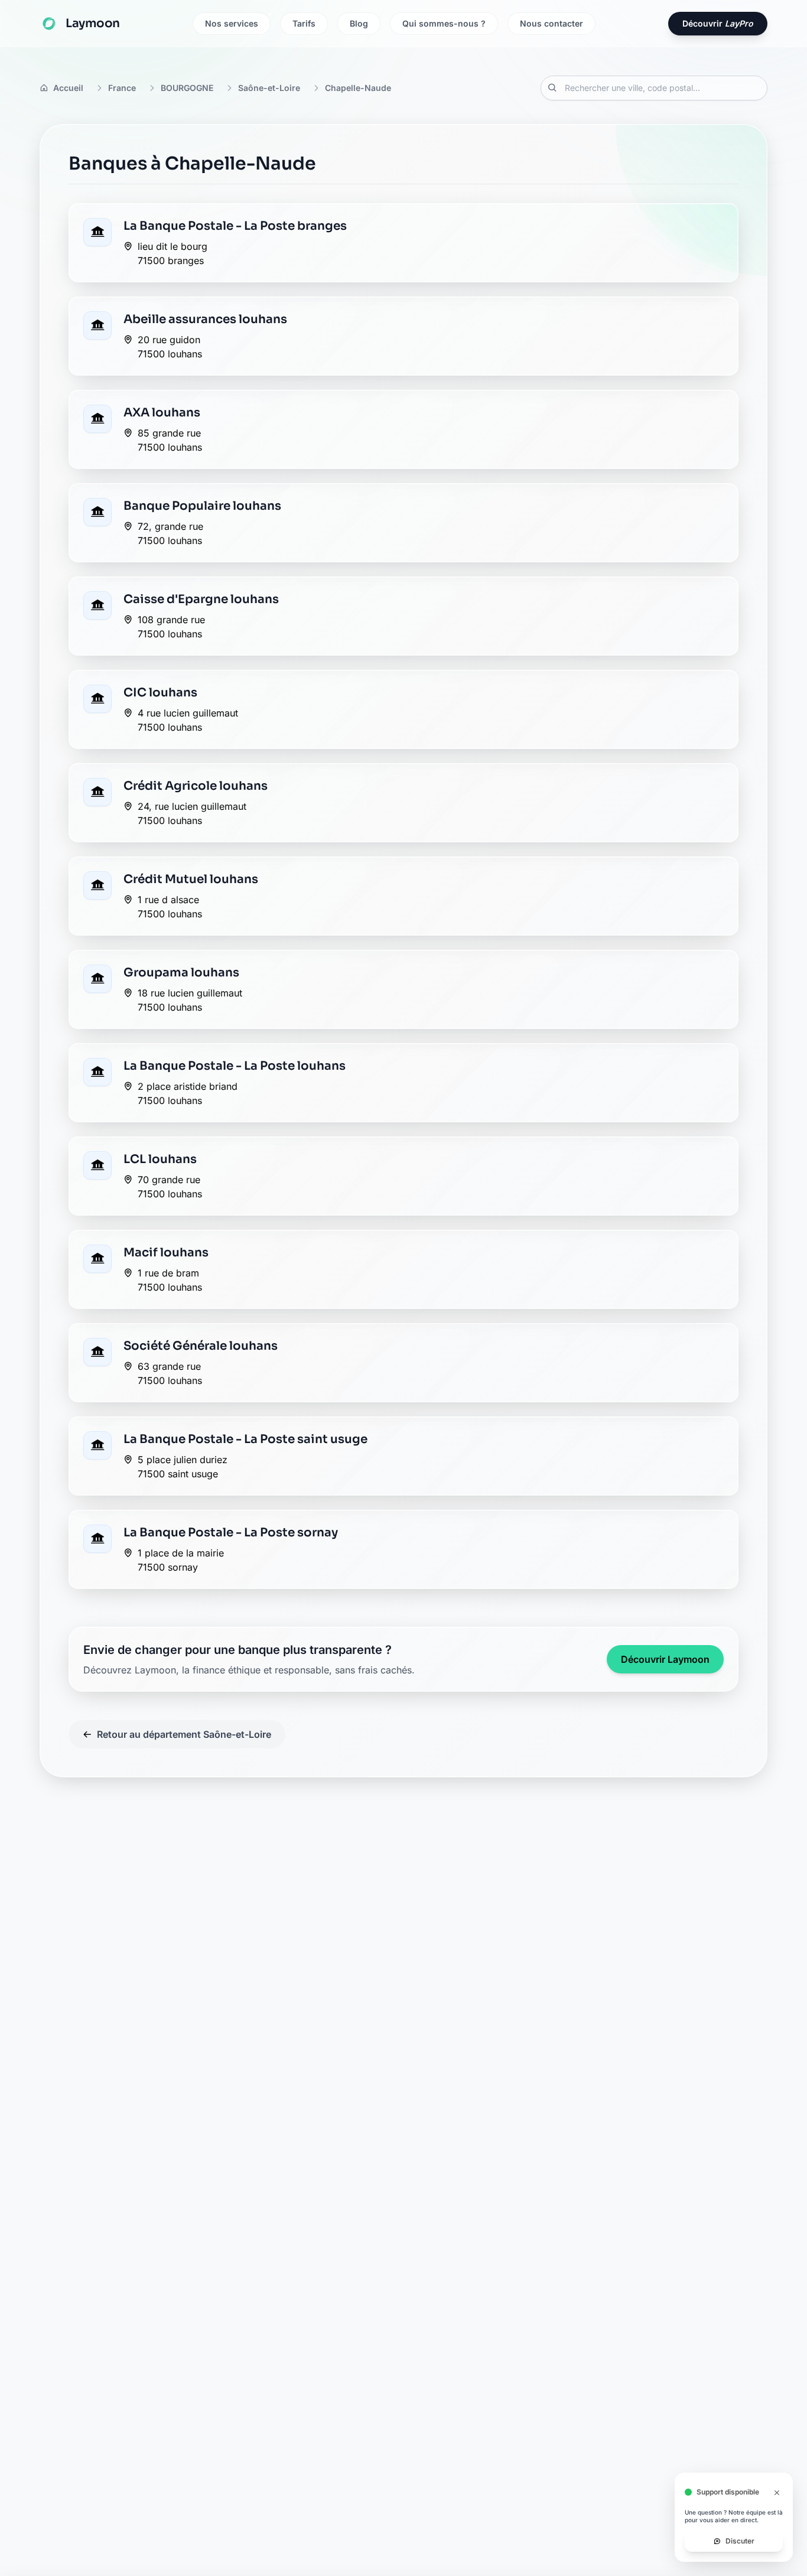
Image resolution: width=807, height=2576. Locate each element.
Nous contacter (551, 23)
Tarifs (304, 23)
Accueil (68, 88)
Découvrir (718, 23)
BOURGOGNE (187, 88)
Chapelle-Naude (358, 88)
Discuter (740, 2533)
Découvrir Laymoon (665, 1659)
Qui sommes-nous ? (444, 23)
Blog (359, 23)
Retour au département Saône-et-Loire (184, 1734)
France (122, 88)
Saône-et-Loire (269, 88)
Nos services (232, 23)
